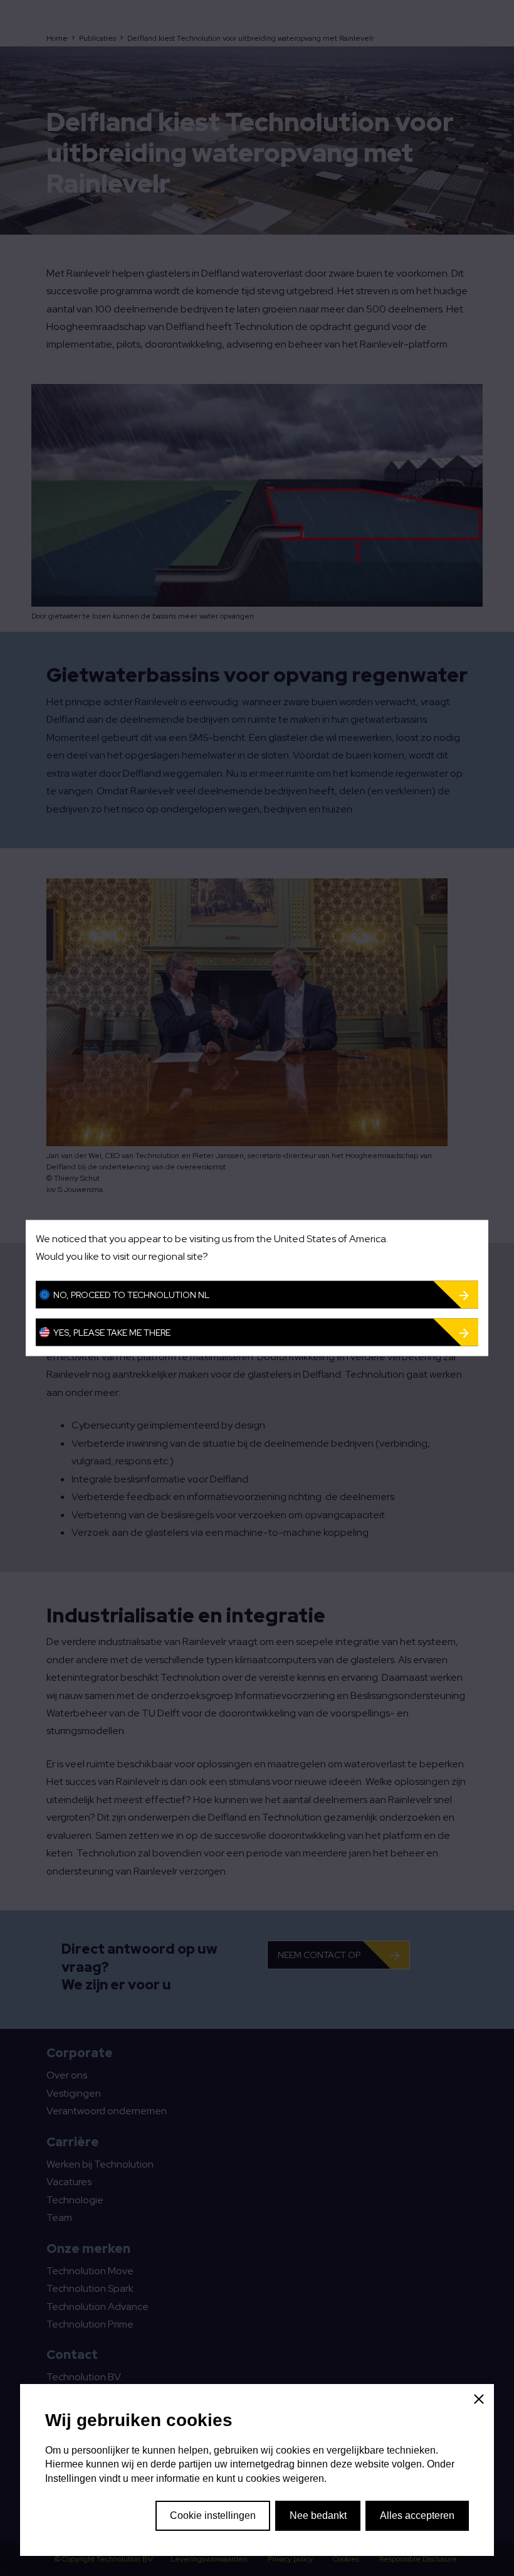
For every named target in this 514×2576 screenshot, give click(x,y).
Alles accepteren (417, 2515)
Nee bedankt (318, 2515)
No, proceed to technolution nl (131, 1294)
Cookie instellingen (213, 2515)
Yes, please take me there (112, 1332)
